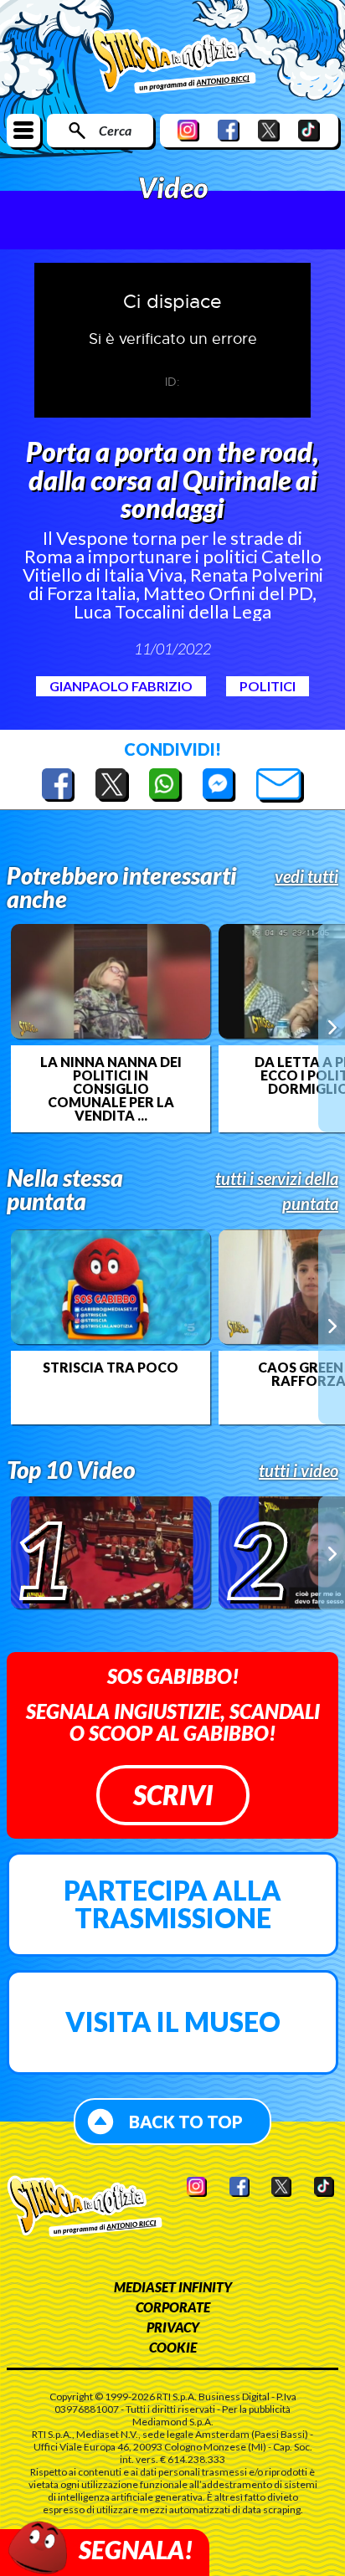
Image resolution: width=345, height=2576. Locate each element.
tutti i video (299, 1470)
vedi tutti (306, 876)
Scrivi (173, 1795)
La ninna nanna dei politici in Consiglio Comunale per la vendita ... (111, 1089)
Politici (268, 686)
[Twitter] (269, 130)
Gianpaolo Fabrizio (121, 686)
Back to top (186, 2122)
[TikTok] (309, 130)
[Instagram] (188, 130)
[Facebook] (229, 130)
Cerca (115, 130)
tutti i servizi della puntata (277, 1191)
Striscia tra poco (111, 1368)
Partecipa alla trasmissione (172, 1904)
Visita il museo (173, 2022)
